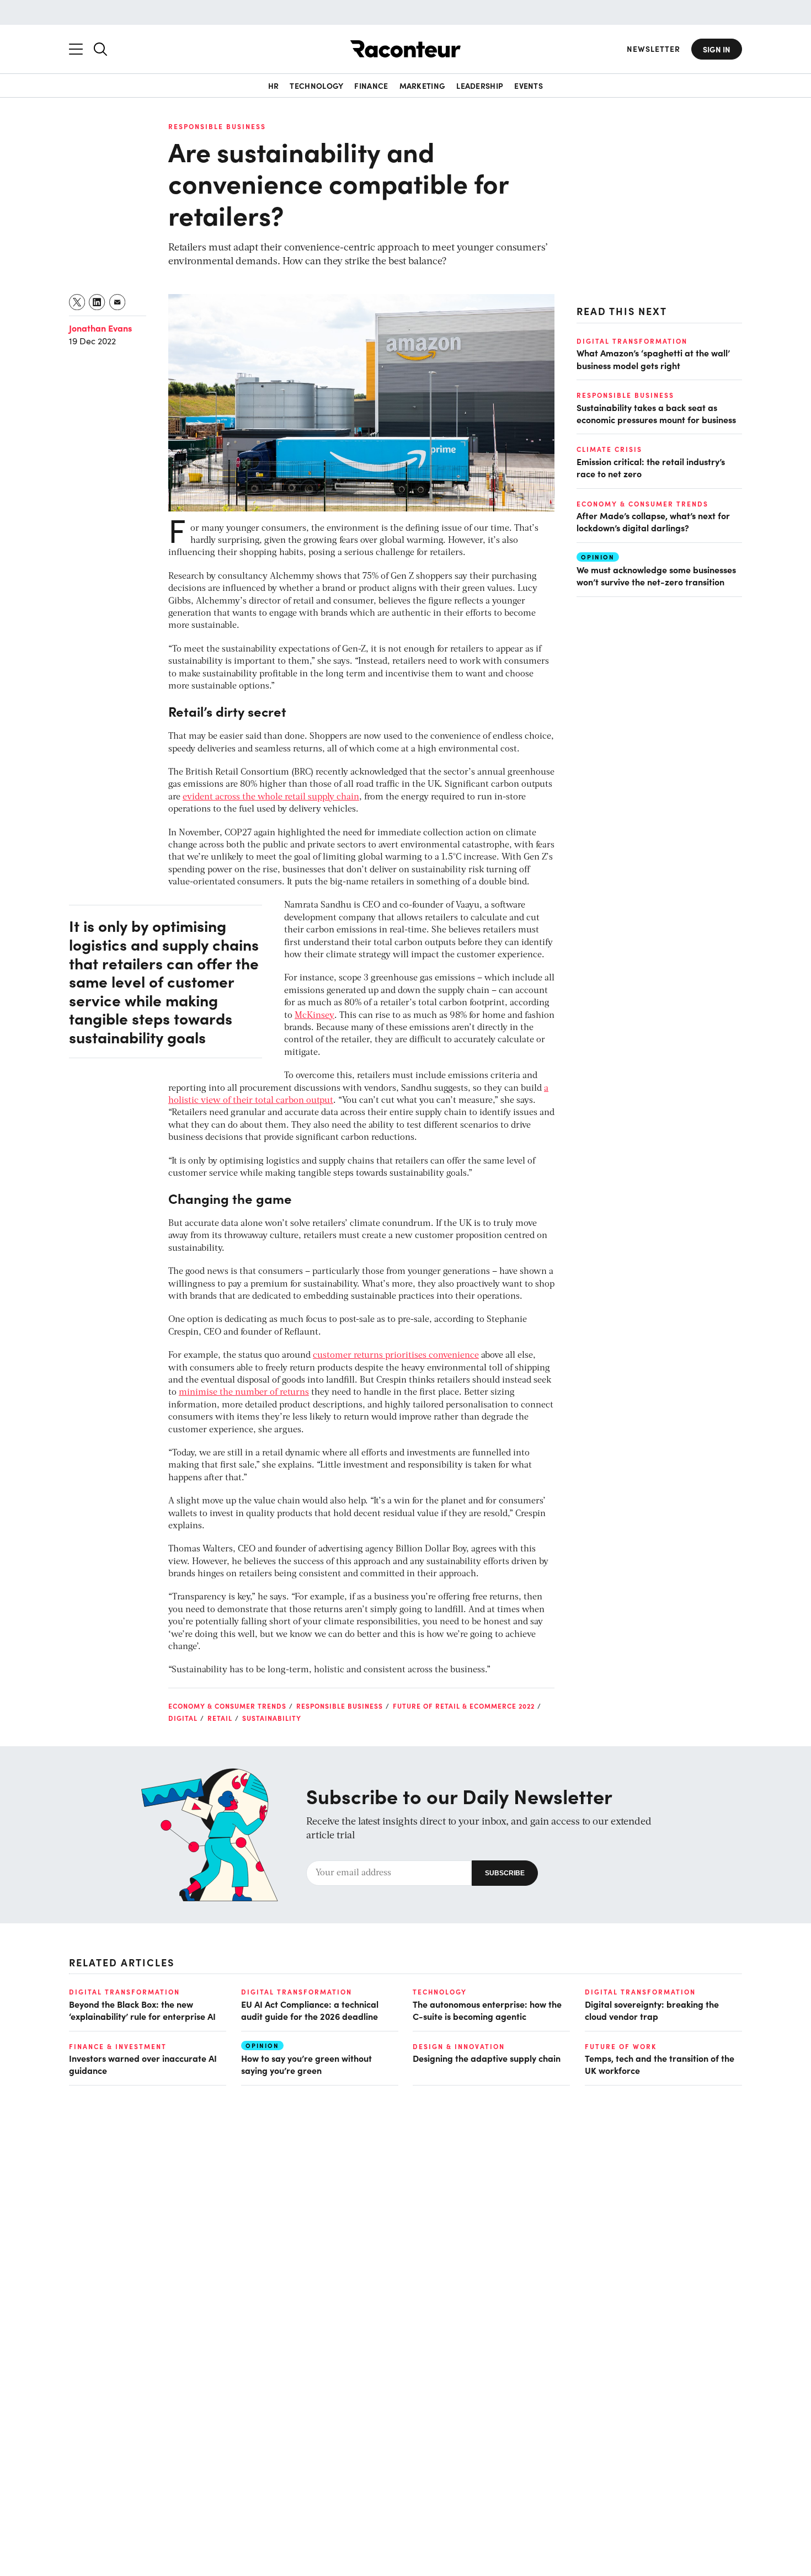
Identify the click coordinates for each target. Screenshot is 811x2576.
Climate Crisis (609, 449)
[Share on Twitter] (78, 302)
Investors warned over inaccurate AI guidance (143, 2064)
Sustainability (272, 1718)
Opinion (598, 556)
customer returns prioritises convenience (396, 1356)
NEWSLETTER (653, 49)
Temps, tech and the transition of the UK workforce (660, 2064)
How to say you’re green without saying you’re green (306, 2064)
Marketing (423, 86)
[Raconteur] (405, 49)
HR (274, 86)
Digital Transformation (632, 341)
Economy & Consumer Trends (227, 1706)
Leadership (480, 86)
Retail (220, 1718)
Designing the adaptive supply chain (487, 2058)
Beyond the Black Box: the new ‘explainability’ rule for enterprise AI (142, 2010)
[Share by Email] (118, 302)
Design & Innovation (459, 2046)
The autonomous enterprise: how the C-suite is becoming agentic (487, 2010)
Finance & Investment (118, 2046)
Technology (316, 86)
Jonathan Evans (100, 328)
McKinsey (314, 1016)
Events (529, 86)
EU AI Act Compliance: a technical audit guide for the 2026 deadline (310, 2010)
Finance (371, 86)
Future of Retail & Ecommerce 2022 (464, 1706)
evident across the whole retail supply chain (271, 797)
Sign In (717, 49)
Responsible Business (217, 126)
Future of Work (621, 2046)
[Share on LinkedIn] (97, 302)
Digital (183, 1718)
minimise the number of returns (244, 1393)
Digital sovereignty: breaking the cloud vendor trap (652, 2010)
